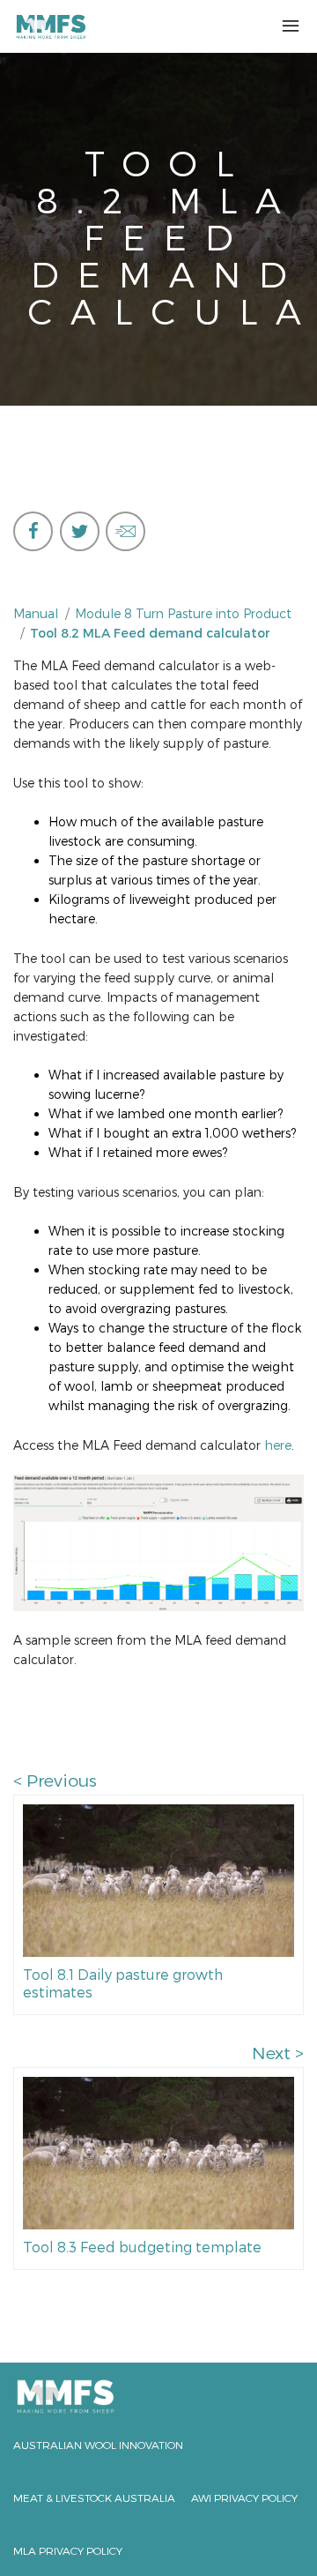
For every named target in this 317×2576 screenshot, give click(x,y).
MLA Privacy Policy (68, 2550)
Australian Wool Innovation (98, 2445)
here (278, 1445)
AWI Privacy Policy (244, 2498)
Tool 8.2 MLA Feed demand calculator (150, 633)
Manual (36, 613)
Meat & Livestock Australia (94, 2498)
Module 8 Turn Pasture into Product (183, 613)
